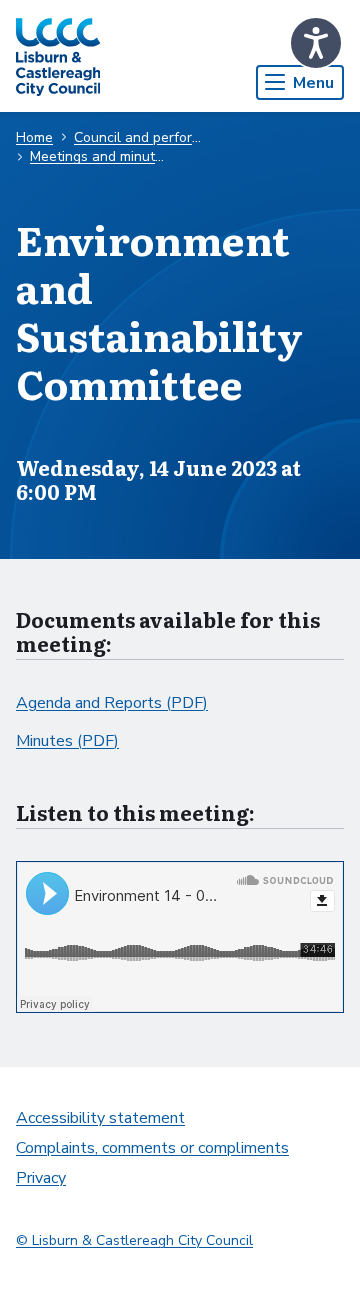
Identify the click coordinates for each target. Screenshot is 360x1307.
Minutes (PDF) (67, 741)
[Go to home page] (58, 56)
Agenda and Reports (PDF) (112, 703)
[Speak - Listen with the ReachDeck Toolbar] (316, 43)
